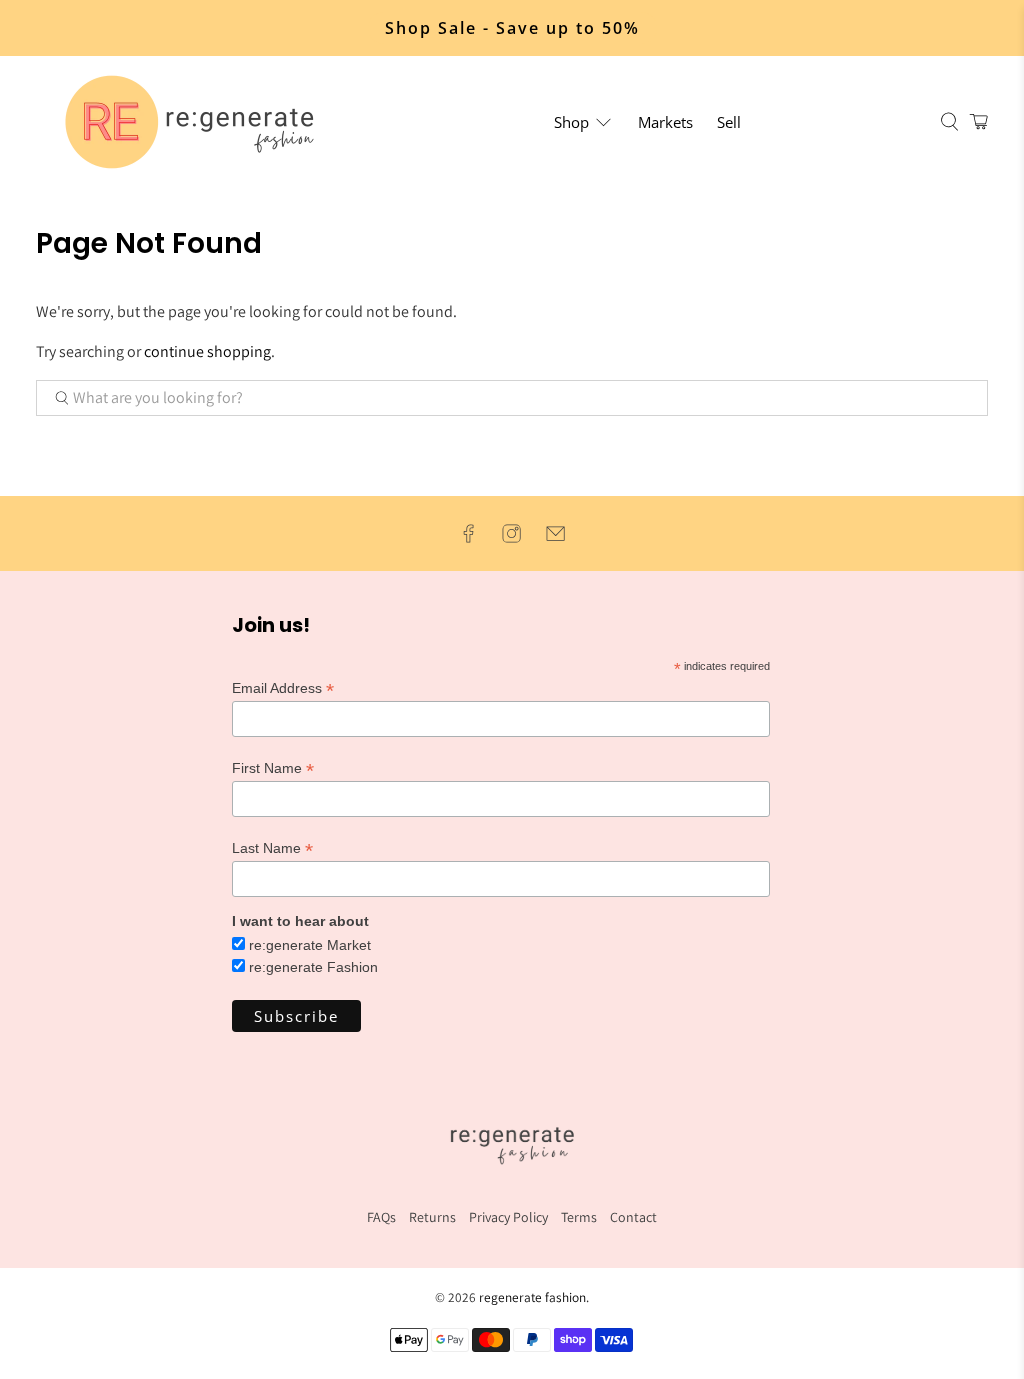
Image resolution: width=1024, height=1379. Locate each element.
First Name (273, 768)
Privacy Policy (508, 1217)
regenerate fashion (532, 1297)
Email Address (283, 688)
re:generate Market (310, 945)
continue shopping (207, 351)
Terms (579, 1217)
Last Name (272, 848)
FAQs (381, 1217)
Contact (633, 1217)
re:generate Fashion (313, 967)
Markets (665, 122)
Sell (729, 122)
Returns (432, 1217)
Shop (571, 122)
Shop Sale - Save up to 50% (512, 28)
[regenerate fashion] (198, 122)
